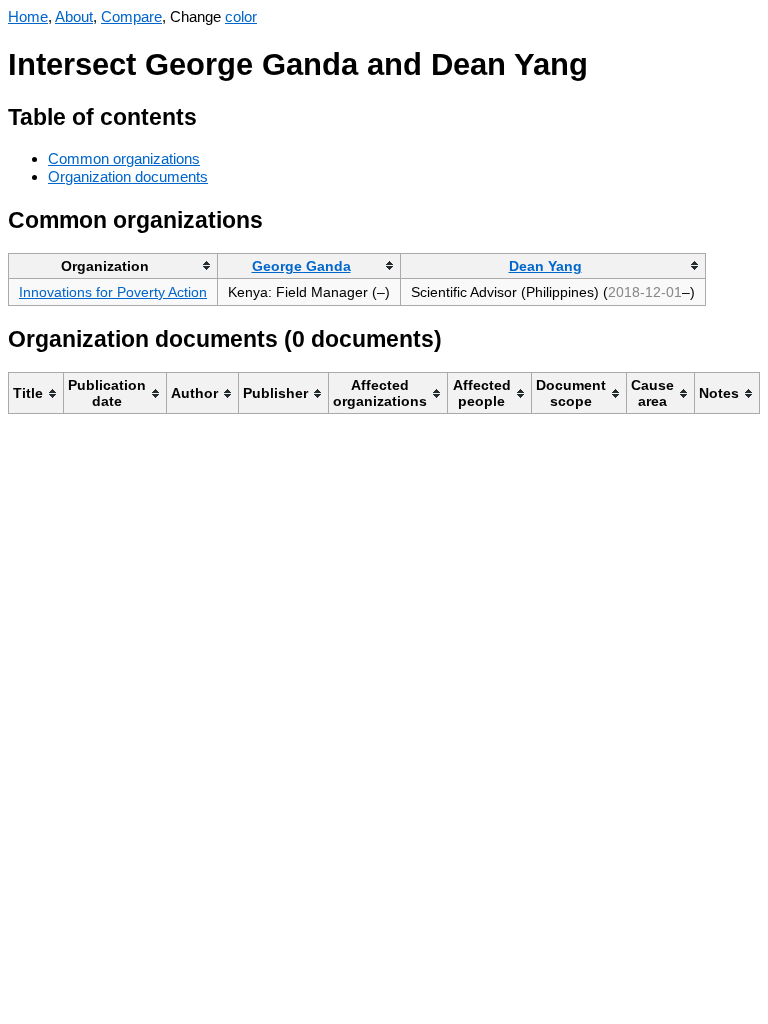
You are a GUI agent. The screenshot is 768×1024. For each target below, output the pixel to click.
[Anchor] (212, 114)
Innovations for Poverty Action (113, 292)
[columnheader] (113, 265)
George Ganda (301, 266)
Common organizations (124, 158)
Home (28, 16)
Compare (131, 16)
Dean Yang (545, 266)
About (74, 16)
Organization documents (128, 176)
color (241, 16)
